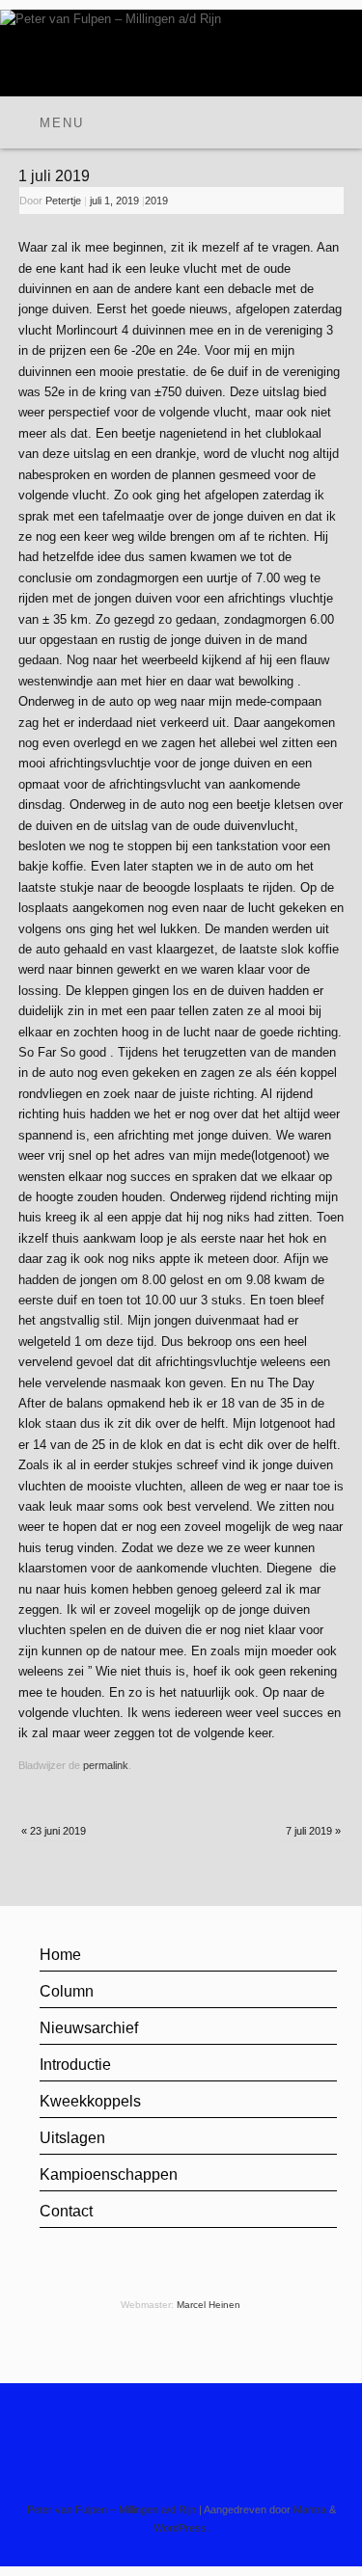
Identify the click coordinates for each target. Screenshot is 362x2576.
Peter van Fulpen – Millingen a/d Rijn (111, 2509)
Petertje (63, 201)
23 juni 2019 (54, 1831)
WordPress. (181, 2528)
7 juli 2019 (313, 1831)
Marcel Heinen (209, 2305)
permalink (106, 1765)
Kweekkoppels (90, 2101)
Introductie (75, 2065)
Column (67, 1991)
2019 (156, 201)
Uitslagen (72, 2138)
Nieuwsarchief (89, 2028)
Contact (66, 2211)
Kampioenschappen (109, 2174)
